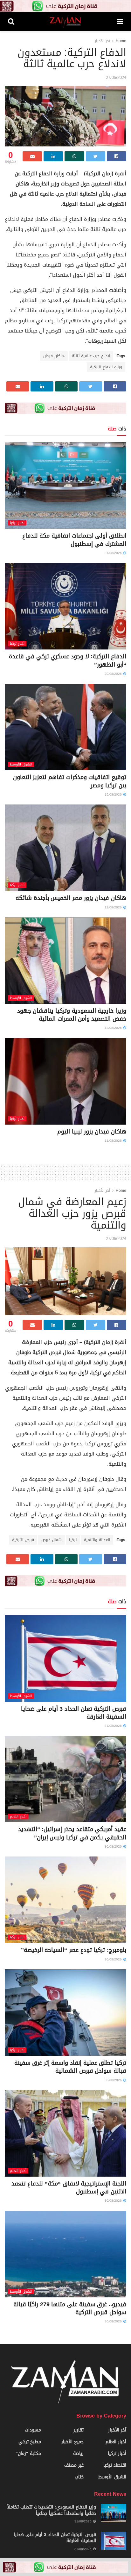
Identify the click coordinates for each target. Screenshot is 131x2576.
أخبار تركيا (17, 523)
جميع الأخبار (72, 2442)
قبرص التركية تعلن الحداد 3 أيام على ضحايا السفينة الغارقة (74, 1713)
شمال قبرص (52, 1540)
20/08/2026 (114, 674)
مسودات (33, 2430)
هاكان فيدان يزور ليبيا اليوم (92, 1132)
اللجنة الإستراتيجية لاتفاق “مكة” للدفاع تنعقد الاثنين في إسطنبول (69, 2188)
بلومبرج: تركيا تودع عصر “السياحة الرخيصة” (74, 1950)
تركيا (73, 1540)
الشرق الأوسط (21, 764)
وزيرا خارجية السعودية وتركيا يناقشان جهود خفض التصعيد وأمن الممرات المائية (72, 1015)
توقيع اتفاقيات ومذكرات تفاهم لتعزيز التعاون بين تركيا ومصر (70, 781)
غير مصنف (74, 2465)
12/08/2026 (114, 907)
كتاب (79, 2477)
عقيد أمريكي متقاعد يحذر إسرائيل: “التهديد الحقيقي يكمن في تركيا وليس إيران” (72, 1833)
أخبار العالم (18, 1816)
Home (121, 41)
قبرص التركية (23, 1540)
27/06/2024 (116, 77)
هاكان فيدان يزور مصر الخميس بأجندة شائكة (71, 898)
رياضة (78, 2453)
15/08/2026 (114, 794)
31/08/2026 (114, 553)
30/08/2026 (114, 1846)
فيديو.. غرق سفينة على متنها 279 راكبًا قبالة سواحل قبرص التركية (70, 2308)
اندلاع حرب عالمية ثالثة (91, 356)
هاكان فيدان (54, 356)
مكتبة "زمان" (28, 2453)
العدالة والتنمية (97, 1540)
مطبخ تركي (30, 2442)
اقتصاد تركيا (115, 2465)
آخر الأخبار (102, 41)
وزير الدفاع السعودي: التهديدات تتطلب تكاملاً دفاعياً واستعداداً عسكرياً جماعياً (52, 2510)
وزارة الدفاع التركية (106, 367)
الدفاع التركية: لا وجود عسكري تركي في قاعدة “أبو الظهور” (68, 660)
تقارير (79, 2430)
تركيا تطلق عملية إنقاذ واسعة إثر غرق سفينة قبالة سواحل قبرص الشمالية (70, 2067)
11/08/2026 (114, 1141)
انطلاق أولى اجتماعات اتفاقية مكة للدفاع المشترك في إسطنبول (74, 540)
